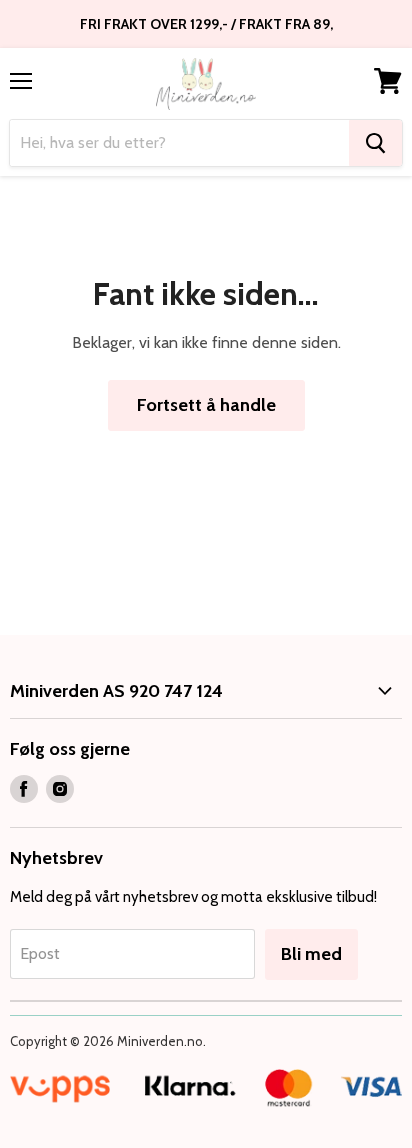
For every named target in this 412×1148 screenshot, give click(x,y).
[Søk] (375, 143)
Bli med (311, 954)
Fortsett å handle (206, 405)
